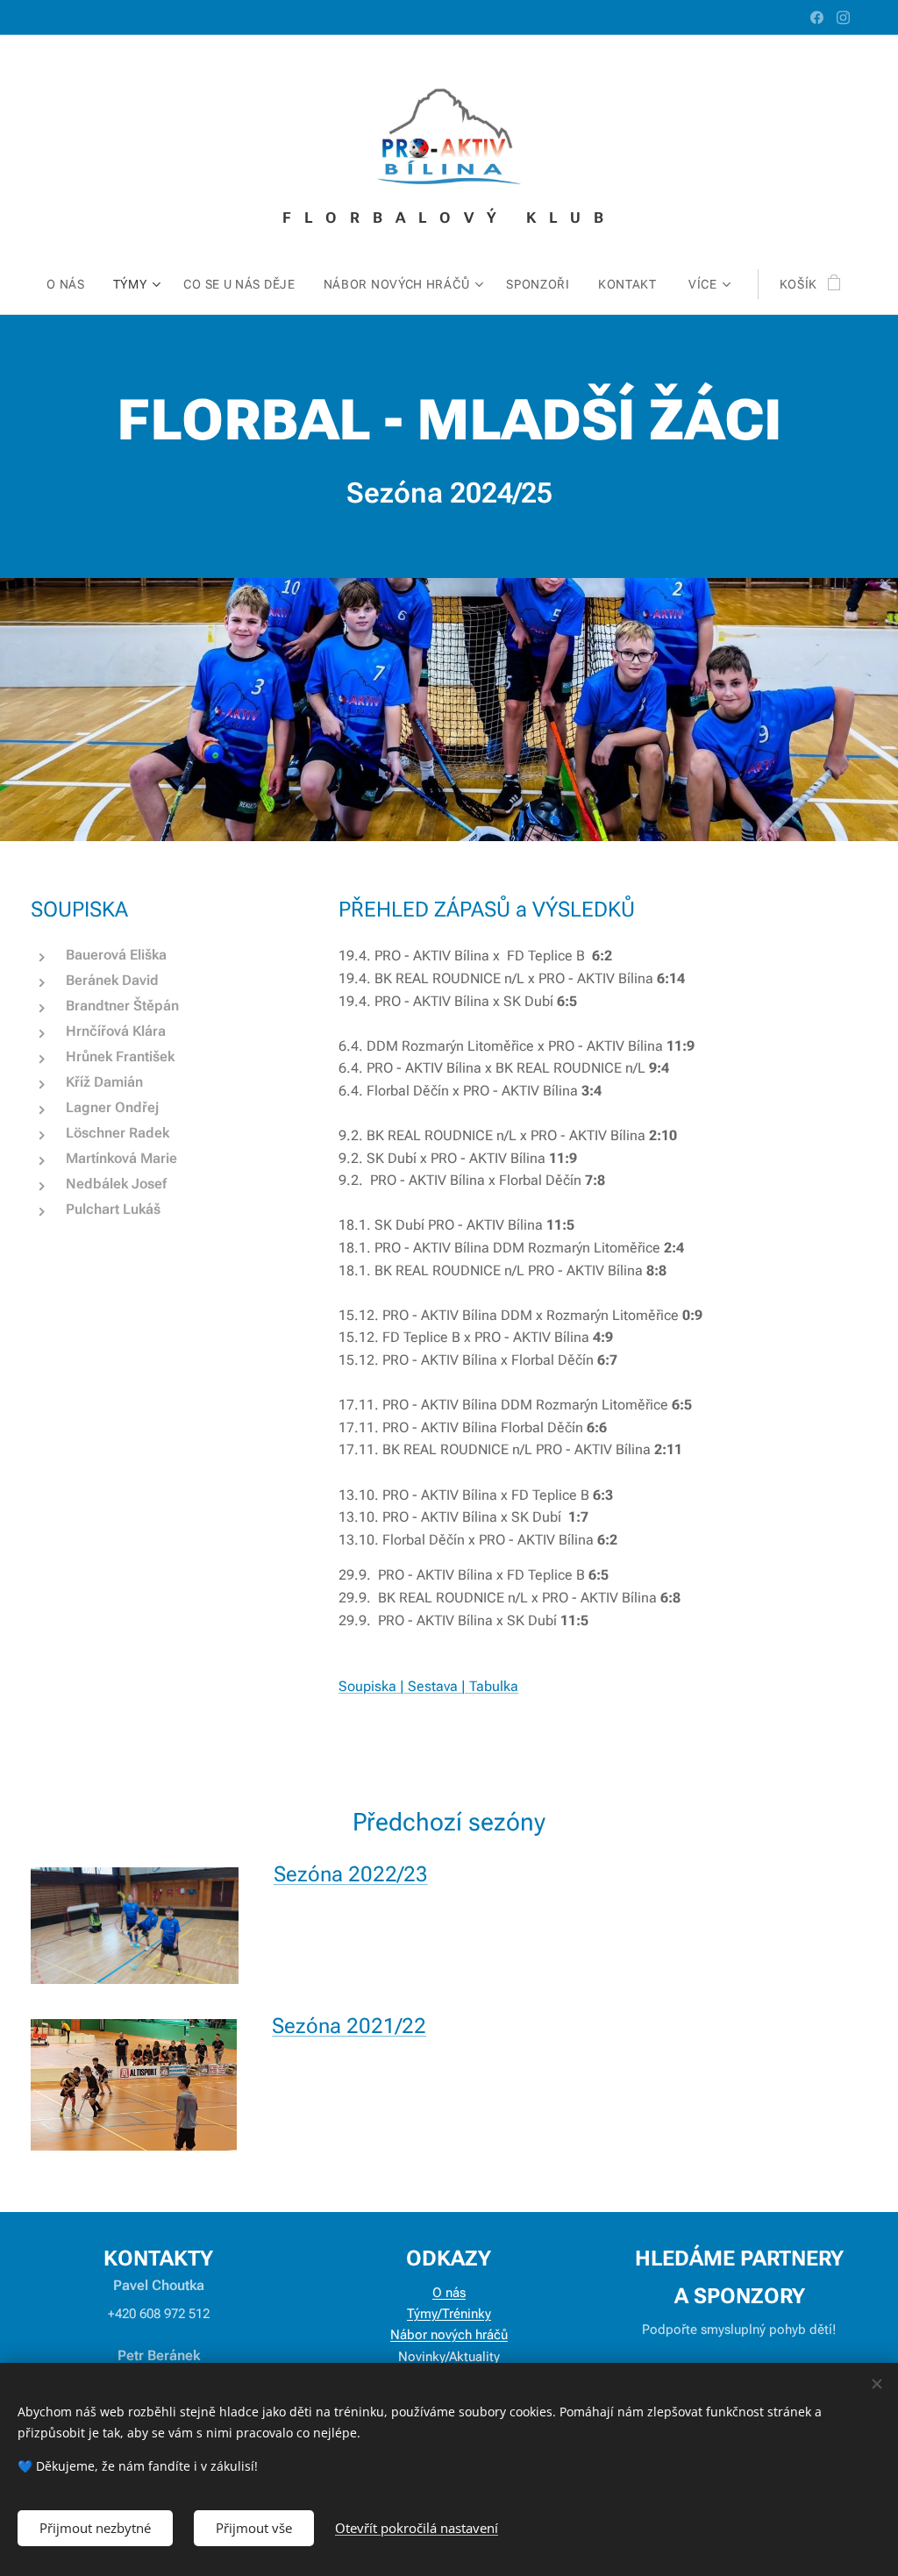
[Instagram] (843, 18)
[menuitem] (73, 284)
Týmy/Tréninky (449, 2314)
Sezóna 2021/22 (349, 2026)
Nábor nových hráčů (449, 2335)
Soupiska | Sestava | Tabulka (428, 1686)
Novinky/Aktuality (449, 2357)
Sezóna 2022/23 (351, 1874)
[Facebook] (817, 18)
